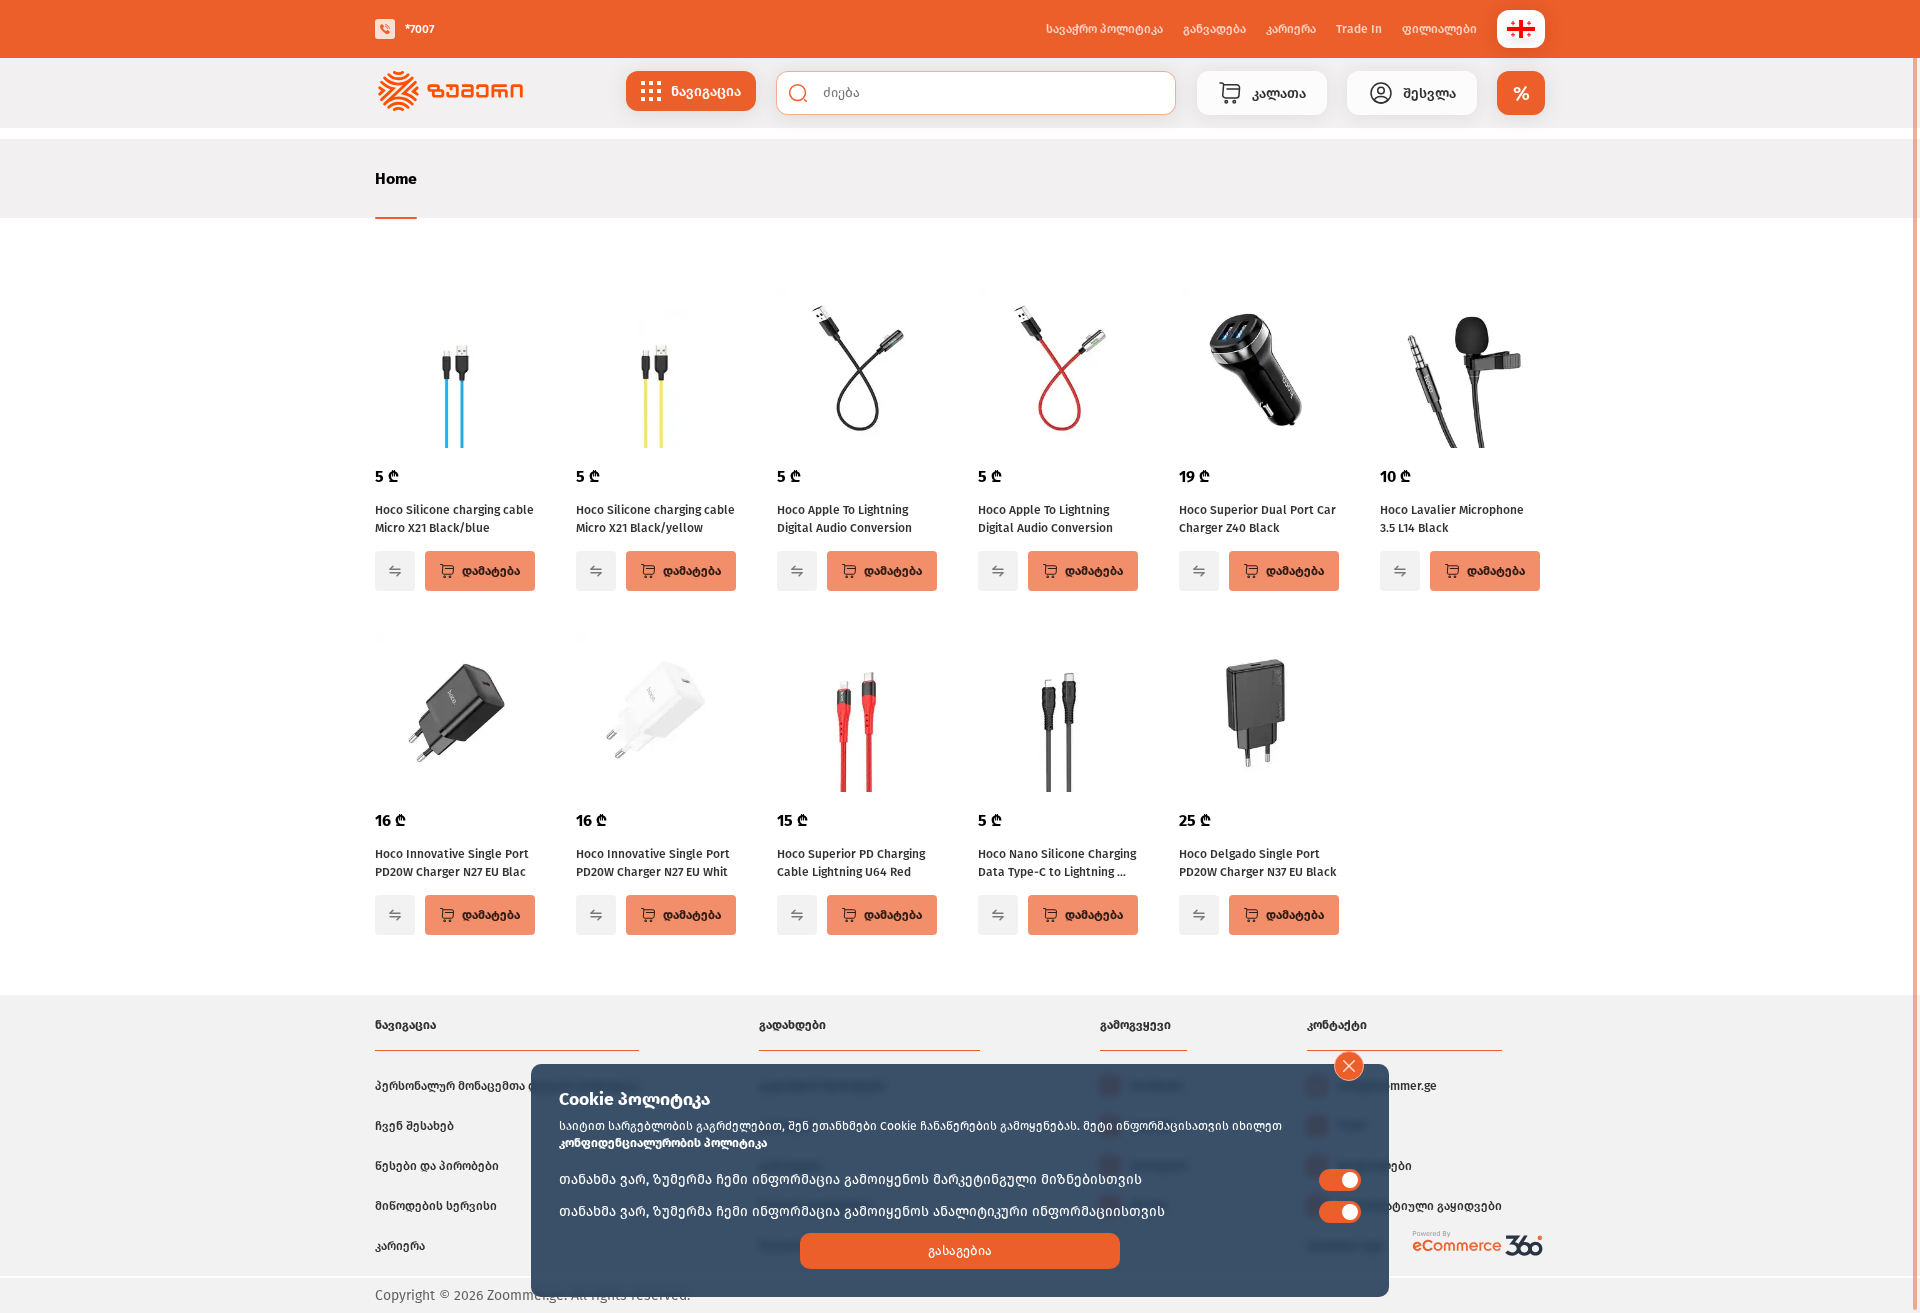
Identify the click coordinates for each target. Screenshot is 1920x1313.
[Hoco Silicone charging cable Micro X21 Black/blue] (455, 370)
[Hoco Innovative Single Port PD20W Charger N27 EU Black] (455, 714)
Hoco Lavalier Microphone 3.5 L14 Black (1452, 519)
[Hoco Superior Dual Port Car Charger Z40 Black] (1259, 370)
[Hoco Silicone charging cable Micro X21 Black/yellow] (656, 370)
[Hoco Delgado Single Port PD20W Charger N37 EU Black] (1259, 714)
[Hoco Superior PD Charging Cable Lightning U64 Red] (857, 714)
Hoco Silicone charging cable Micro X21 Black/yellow (655, 519)
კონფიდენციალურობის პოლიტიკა (663, 1143)
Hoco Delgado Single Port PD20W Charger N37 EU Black (1257, 863)
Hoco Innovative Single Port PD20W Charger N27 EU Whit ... (653, 864)
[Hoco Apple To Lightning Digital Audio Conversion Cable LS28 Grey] (857, 370)
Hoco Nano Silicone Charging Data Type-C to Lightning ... (1057, 863)
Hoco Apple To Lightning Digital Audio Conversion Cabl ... (844, 520)
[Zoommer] (450, 93)
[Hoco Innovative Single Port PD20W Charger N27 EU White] (656, 714)
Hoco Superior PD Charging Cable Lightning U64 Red (851, 863)
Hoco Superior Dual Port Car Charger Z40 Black (1257, 519)
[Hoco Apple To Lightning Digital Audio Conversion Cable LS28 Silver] (1058, 370)
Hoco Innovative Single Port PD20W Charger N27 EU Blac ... (452, 864)
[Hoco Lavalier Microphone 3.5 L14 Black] (1460, 370)
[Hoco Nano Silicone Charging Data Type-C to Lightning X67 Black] (1058, 714)
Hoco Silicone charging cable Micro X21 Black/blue (454, 519)
